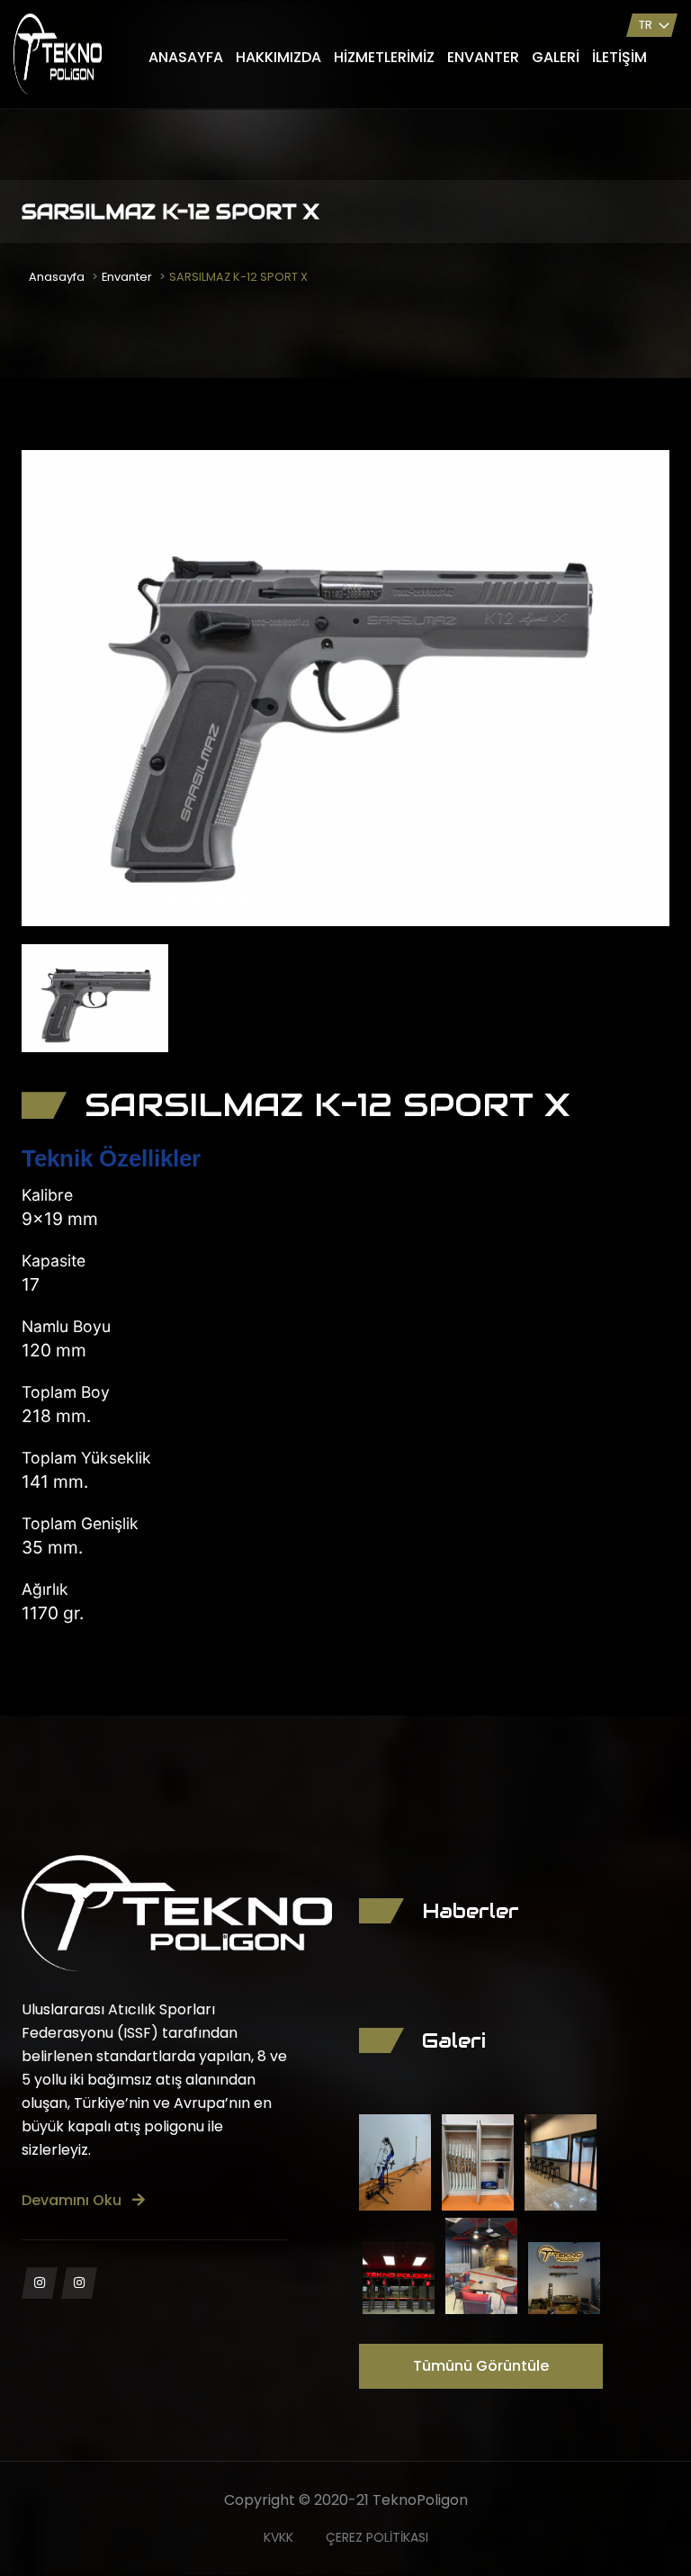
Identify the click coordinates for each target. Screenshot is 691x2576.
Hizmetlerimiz (384, 57)
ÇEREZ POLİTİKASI (377, 2537)
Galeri (556, 57)
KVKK (278, 2537)
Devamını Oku (73, 2200)
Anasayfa (186, 57)
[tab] (95, 998)
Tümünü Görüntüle (481, 2366)
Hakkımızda (278, 57)
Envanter (483, 57)
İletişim (619, 57)
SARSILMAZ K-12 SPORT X (238, 277)
